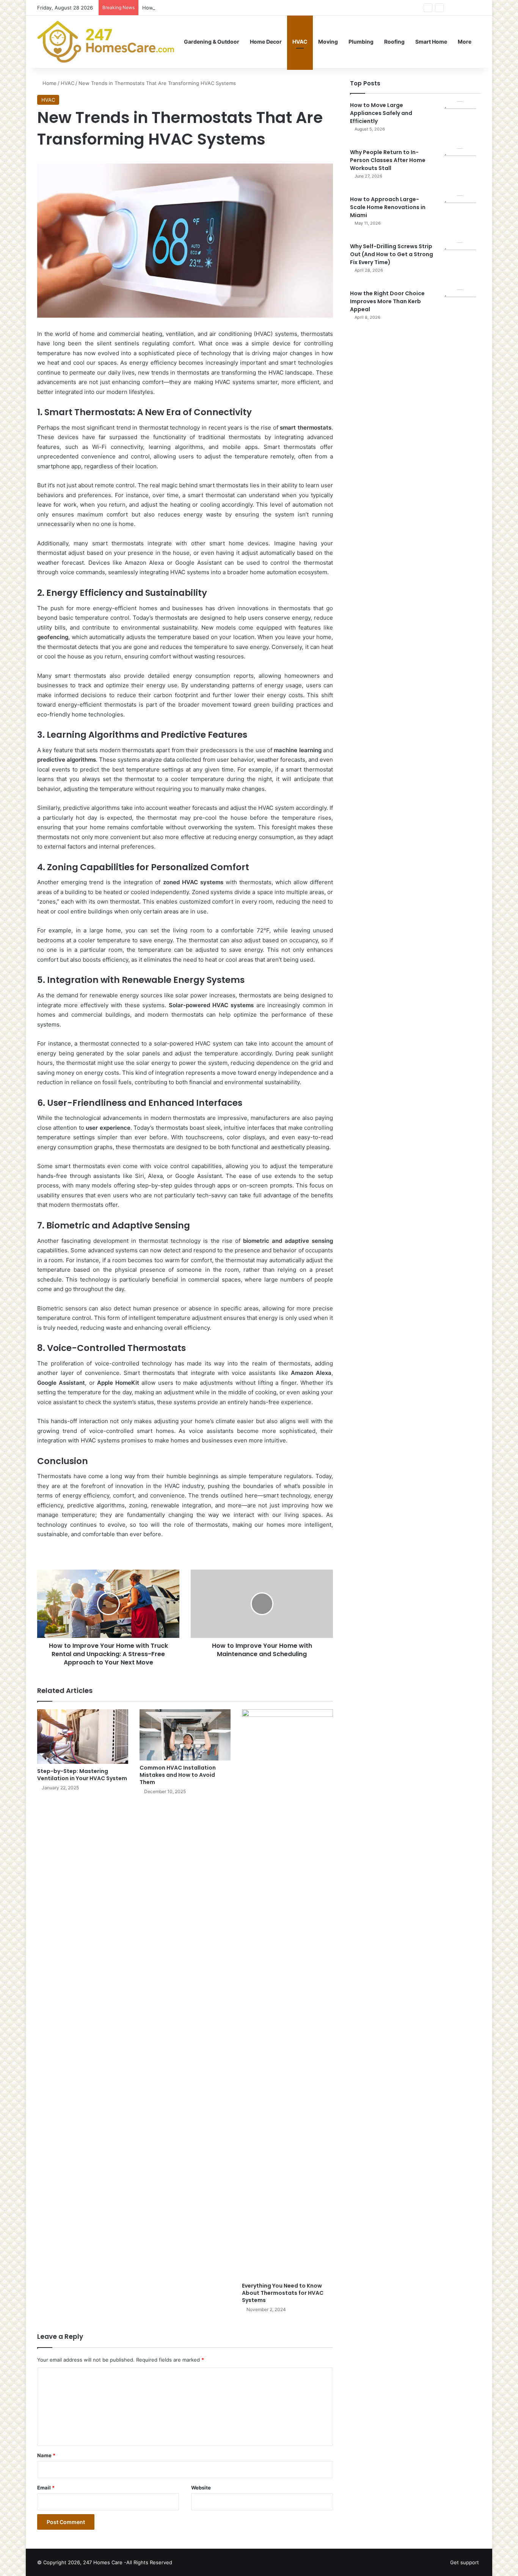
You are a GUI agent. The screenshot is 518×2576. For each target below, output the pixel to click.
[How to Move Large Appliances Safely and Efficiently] (460, 122)
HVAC (300, 42)
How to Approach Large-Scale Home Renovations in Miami (211, 8)
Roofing (394, 42)
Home (49, 83)
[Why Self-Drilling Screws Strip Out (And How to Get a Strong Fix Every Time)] (460, 263)
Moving (328, 42)
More (465, 42)
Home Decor (266, 42)
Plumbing (361, 42)
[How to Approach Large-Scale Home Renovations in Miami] (460, 216)
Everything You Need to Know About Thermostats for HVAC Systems (283, 2293)
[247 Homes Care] (106, 42)
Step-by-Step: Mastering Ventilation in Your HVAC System (82, 1775)
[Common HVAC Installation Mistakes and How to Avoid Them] (185, 1735)
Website (201, 2488)
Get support (465, 2562)
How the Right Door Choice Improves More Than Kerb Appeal (387, 301)
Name (46, 2455)
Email (46, 2488)
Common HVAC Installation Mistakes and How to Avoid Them (178, 1775)
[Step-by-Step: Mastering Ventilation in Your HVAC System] (83, 1737)
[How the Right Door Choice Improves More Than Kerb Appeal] (460, 310)
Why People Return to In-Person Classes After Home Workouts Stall (388, 160)
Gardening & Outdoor (212, 42)
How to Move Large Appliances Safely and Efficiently (381, 113)
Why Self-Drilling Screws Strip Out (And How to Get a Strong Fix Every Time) (392, 254)
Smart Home (431, 42)
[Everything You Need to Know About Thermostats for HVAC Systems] (287, 1994)
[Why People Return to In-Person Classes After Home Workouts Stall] (460, 169)
